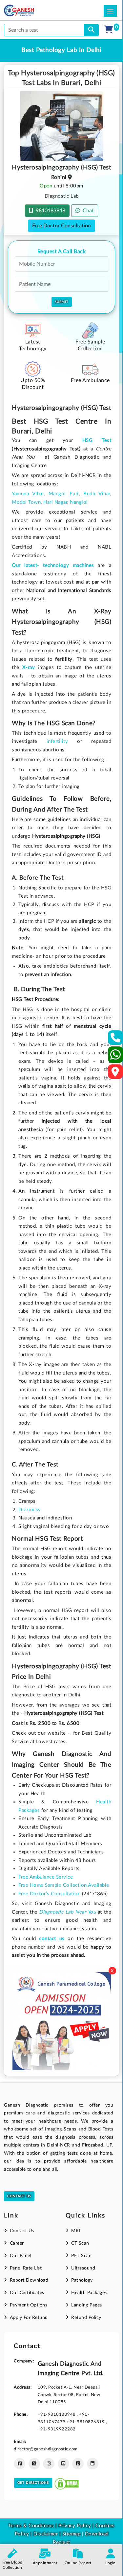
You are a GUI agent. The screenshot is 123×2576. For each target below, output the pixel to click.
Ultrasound (83, 2268)
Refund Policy (86, 2318)
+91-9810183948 (57, 2414)
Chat (87, 211)
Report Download (29, 2280)
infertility (57, 741)
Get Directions (33, 2483)
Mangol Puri (64, 494)
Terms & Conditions (31, 2526)
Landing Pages (87, 2305)
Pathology (82, 2280)
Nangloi (79, 502)
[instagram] (49, 2464)
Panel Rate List (26, 2268)
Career (17, 2243)
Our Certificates (27, 2293)
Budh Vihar (97, 494)
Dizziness (30, 1510)
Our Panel (20, 2256)
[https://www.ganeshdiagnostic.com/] (28, 10)
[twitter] (34, 2464)
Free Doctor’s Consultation (49, 1894)
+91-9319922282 (57, 2429)
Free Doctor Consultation (61, 226)
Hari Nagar (55, 502)
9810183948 (49, 211)
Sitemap (72, 2534)
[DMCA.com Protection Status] (67, 2483)
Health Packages (89, 2293)
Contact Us (19, 2196)
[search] (91, 30)
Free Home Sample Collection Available (64, 1885)
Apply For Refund (29, 2318)
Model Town (26, 502)
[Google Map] (115, 1074)
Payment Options (29, 2305)
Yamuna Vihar (28, 494)
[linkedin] (93, 2464)
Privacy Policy (74, 2526)
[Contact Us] (116, 1040)
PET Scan (81, 2256)
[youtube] (63, 2464)
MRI (76, 2231)
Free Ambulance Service (46, 1877)
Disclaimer (46, 2534)
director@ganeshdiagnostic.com (46, 2449)
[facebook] (20, 2464)
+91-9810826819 (86, 2422)
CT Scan (80, 2243)
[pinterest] (78, 2464)
